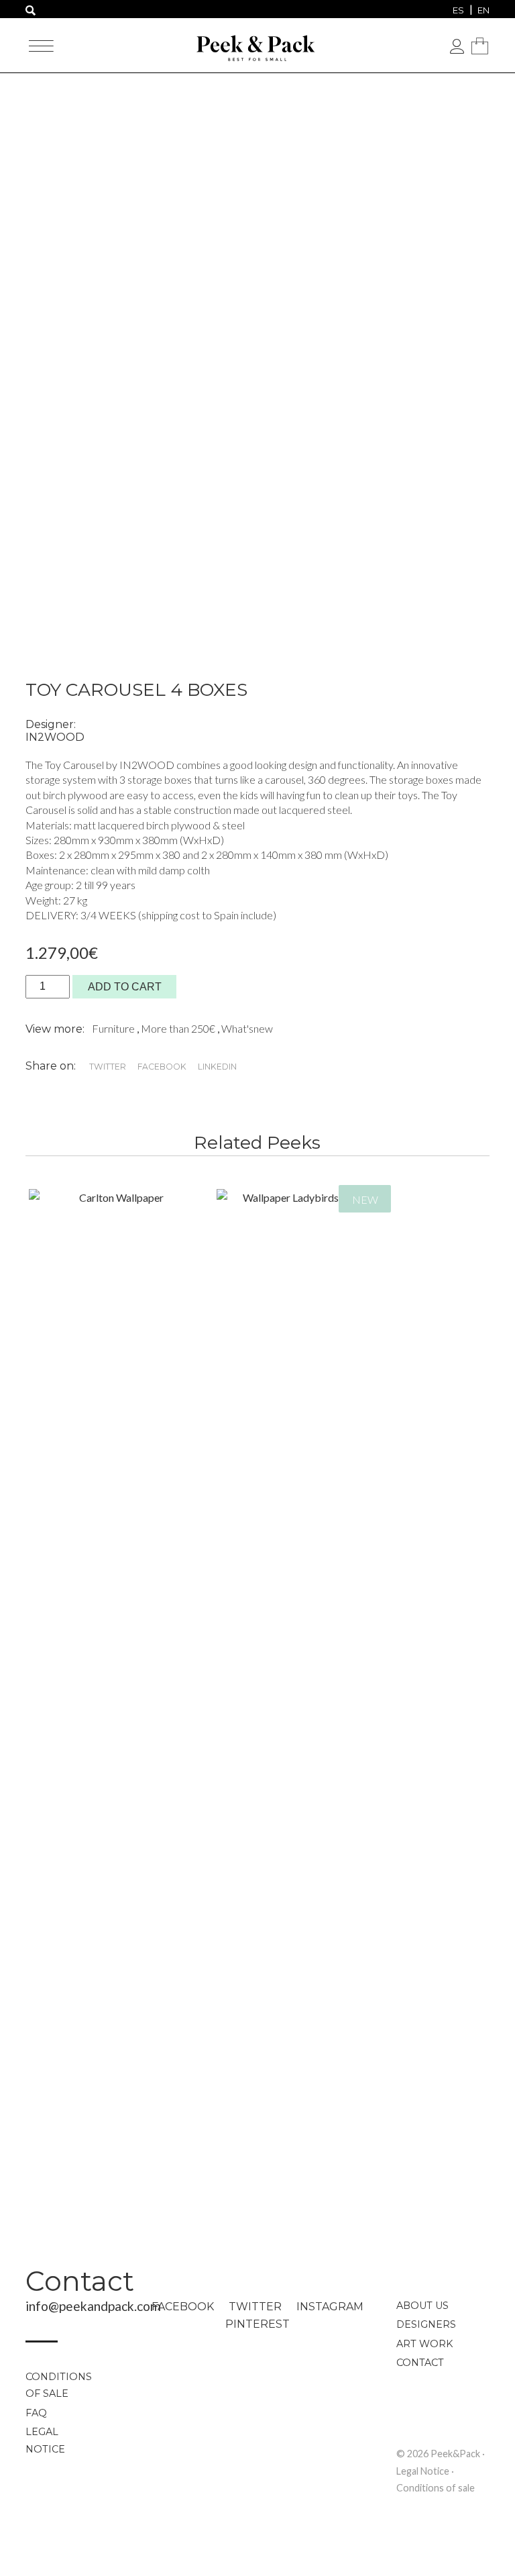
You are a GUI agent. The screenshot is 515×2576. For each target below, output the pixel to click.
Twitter (255, 2307)
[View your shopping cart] (479, 46)
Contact (80, 2281)
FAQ (36, 2413)
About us (422, 2306)
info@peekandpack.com (93, 2306)
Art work (424, 2344)
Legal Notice (45, 2440)
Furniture (114, 1028)
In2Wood (55, 737)
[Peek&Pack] (257, 44)
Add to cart (125, 987)
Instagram (330, 2307)
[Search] (31, 11)
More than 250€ (179, 1028)
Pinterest (257, 2324)
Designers (426, 2324)
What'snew (247, 1028)
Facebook (183, 2307)
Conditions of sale (59, 2385)
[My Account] (457, 47)
